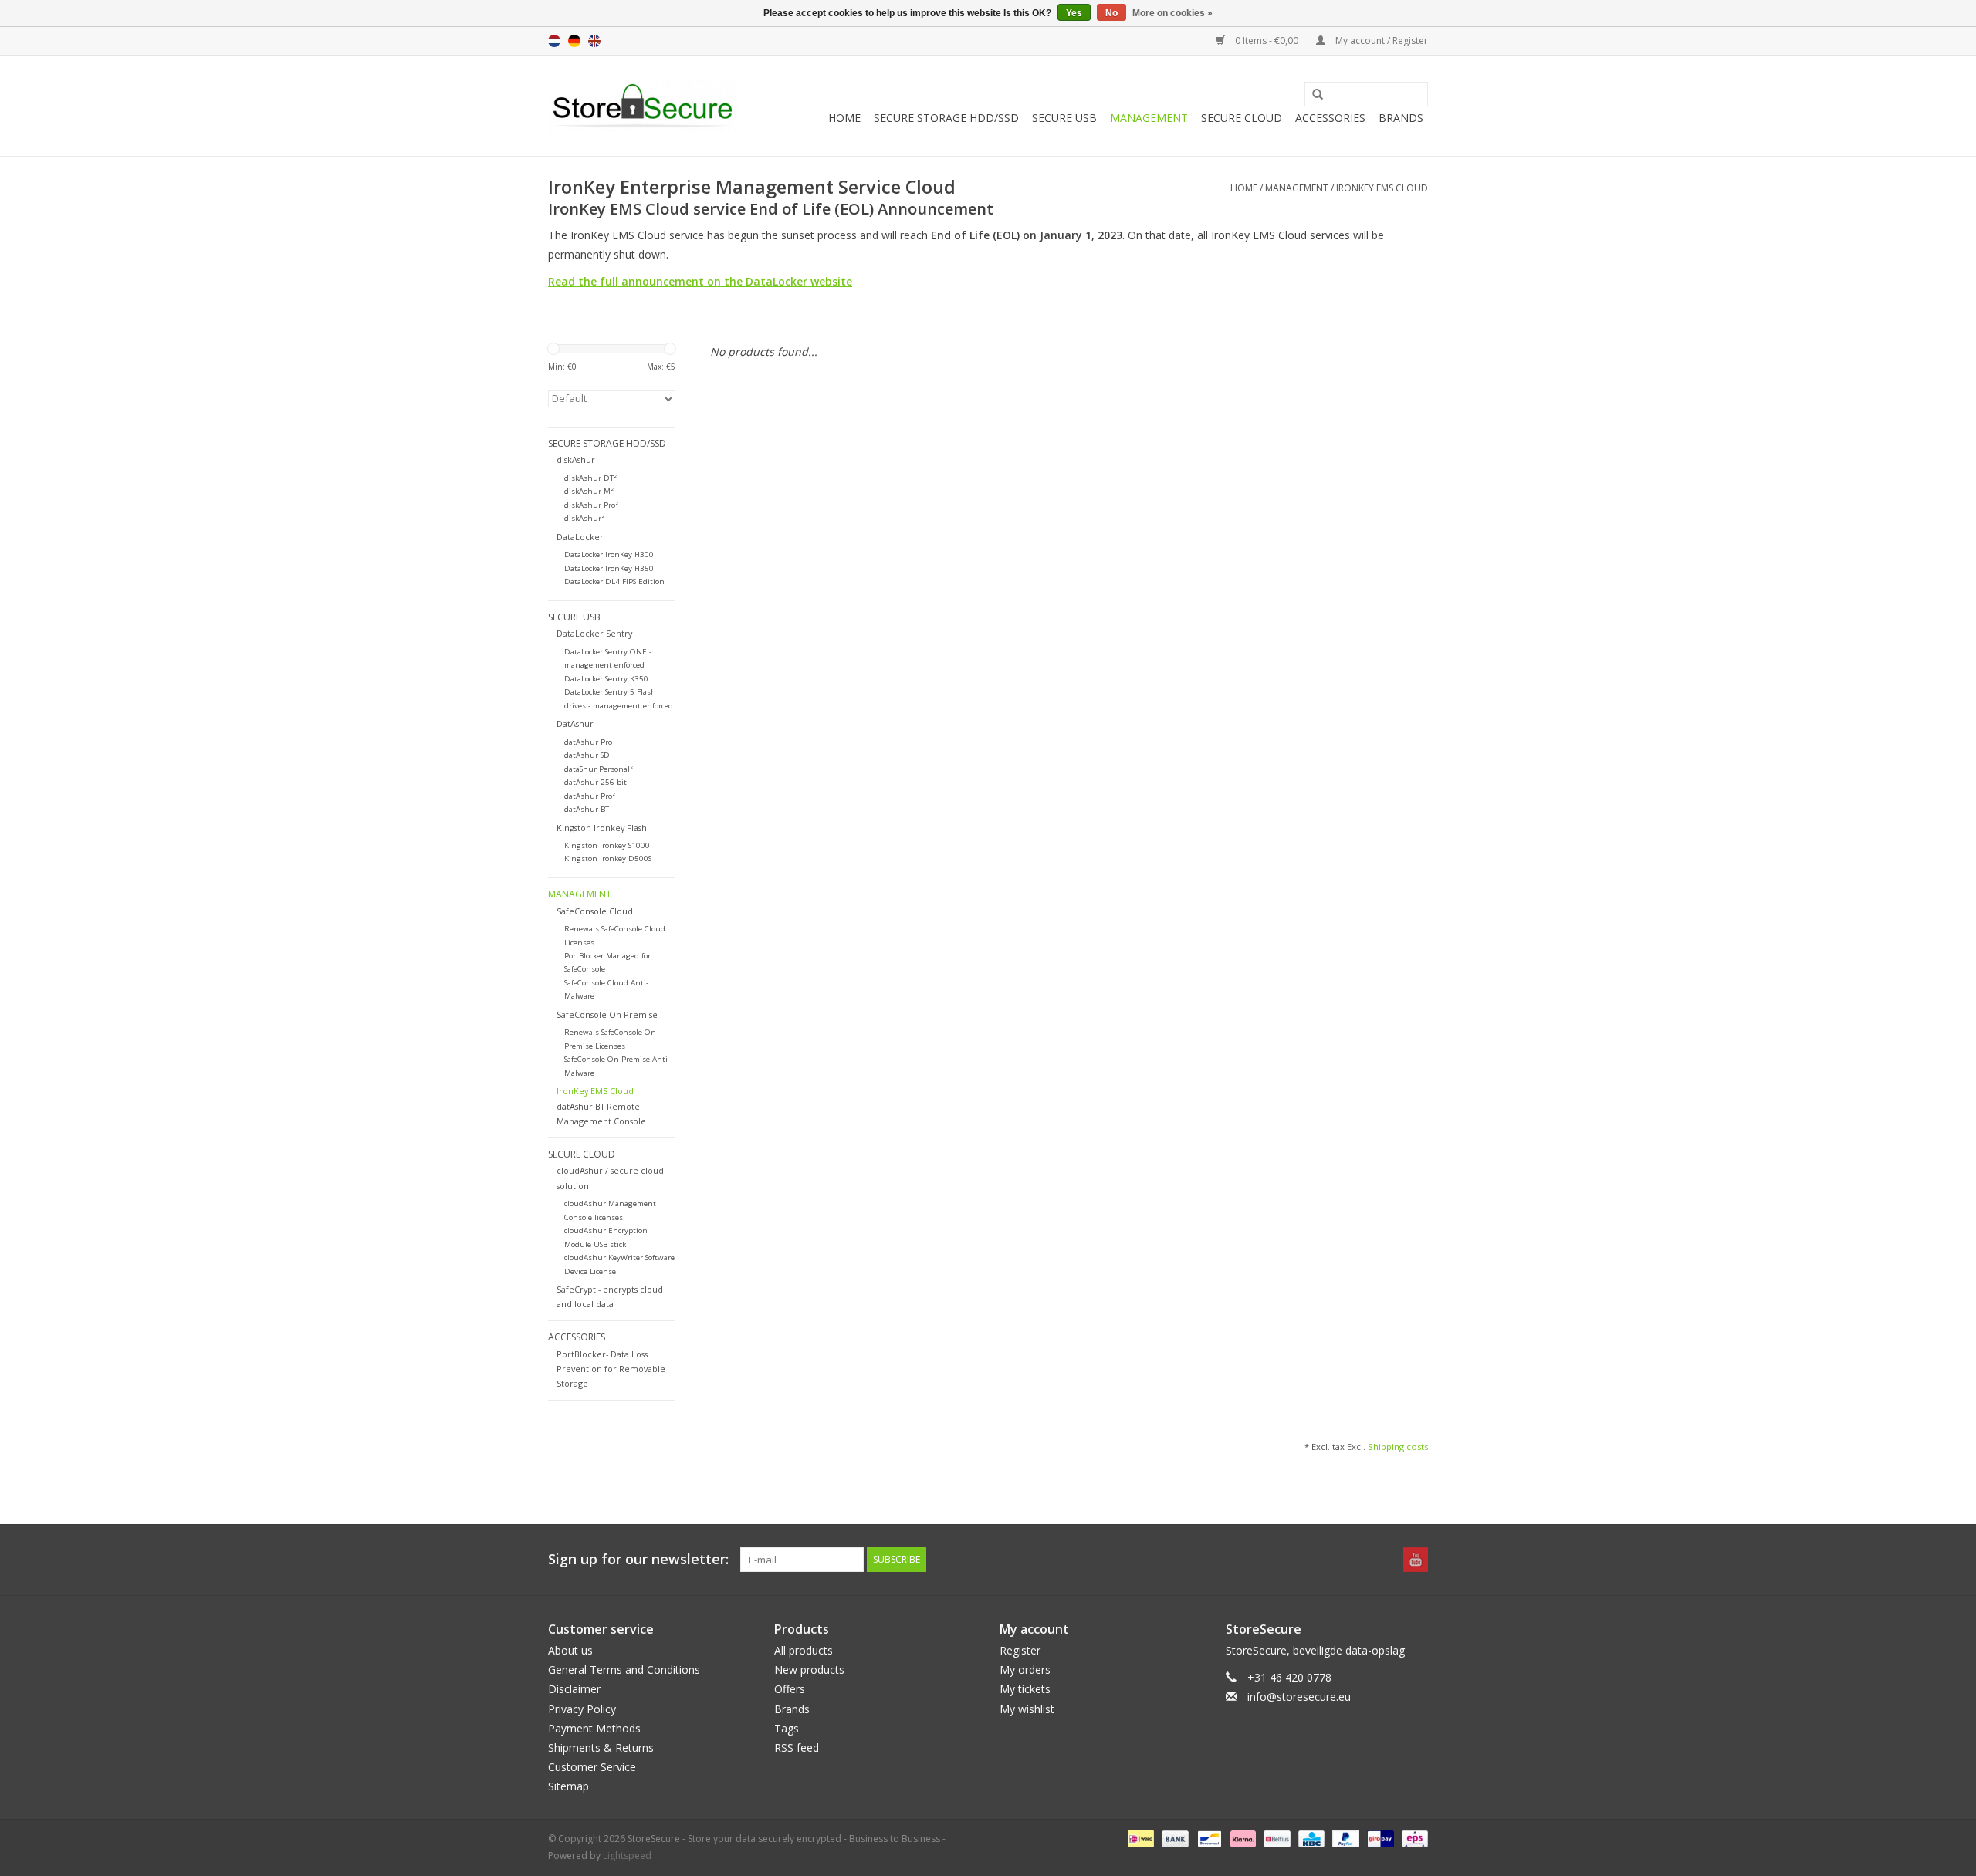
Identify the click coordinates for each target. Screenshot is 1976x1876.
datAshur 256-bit (596, 782)
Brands (1401, 118)
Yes (1074, 13)
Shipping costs (1398, 1447)
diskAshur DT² (590, 478)
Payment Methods (594, 1728)
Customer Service (592, 1767)
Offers (790, 1689)
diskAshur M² (589, 491)
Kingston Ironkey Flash (602, 828)
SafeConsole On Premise (607, 1014)
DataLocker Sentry (594, 633)
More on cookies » (1172, 13)
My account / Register (1380, 41)
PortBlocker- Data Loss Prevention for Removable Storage (611, 1369)
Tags (787, 1728)
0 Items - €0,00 (1267, 41)
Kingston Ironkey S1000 (607, 845)
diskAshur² (584, 518)
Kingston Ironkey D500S (608, 859)
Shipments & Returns (601, 1748)
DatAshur (575, 723)
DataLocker (580, 537)
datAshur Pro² (590, 796)
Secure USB (1064, 118)
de (574, 41)
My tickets (1025, 1689)
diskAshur (576, 460)
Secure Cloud (1242, 118)
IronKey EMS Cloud (1382, 188)
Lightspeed (627, 1856)
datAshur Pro (588, 742)
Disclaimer (574, 1689)
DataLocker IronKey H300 (609, 554)
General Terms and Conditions (624, 1670)
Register (1020, 1650)
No (1111, 13)
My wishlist (1027, 1709)
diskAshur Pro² (591, 505)
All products (804, 1650)
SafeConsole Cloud (595, 911)
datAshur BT (587, 809)
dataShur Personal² (599, 769)
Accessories (1330, 118)
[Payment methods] (1139, 1839)
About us (570, 1650)
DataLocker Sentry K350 (606, 679)
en (594, 41)
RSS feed (797, 1748)
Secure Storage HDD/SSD (946, 118)
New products (809, 1670)
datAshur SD (587, 755)
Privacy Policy (582, 1709)
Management (1149, 118)
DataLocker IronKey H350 (609, 568)
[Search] (1312, 95)
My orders (1025, 1670)
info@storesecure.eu (1299, 1697)
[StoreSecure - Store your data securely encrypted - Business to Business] (643, 106)
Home (844, 118)
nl (554, 41)
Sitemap (568, 1786)
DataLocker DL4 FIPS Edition (614, 581)
